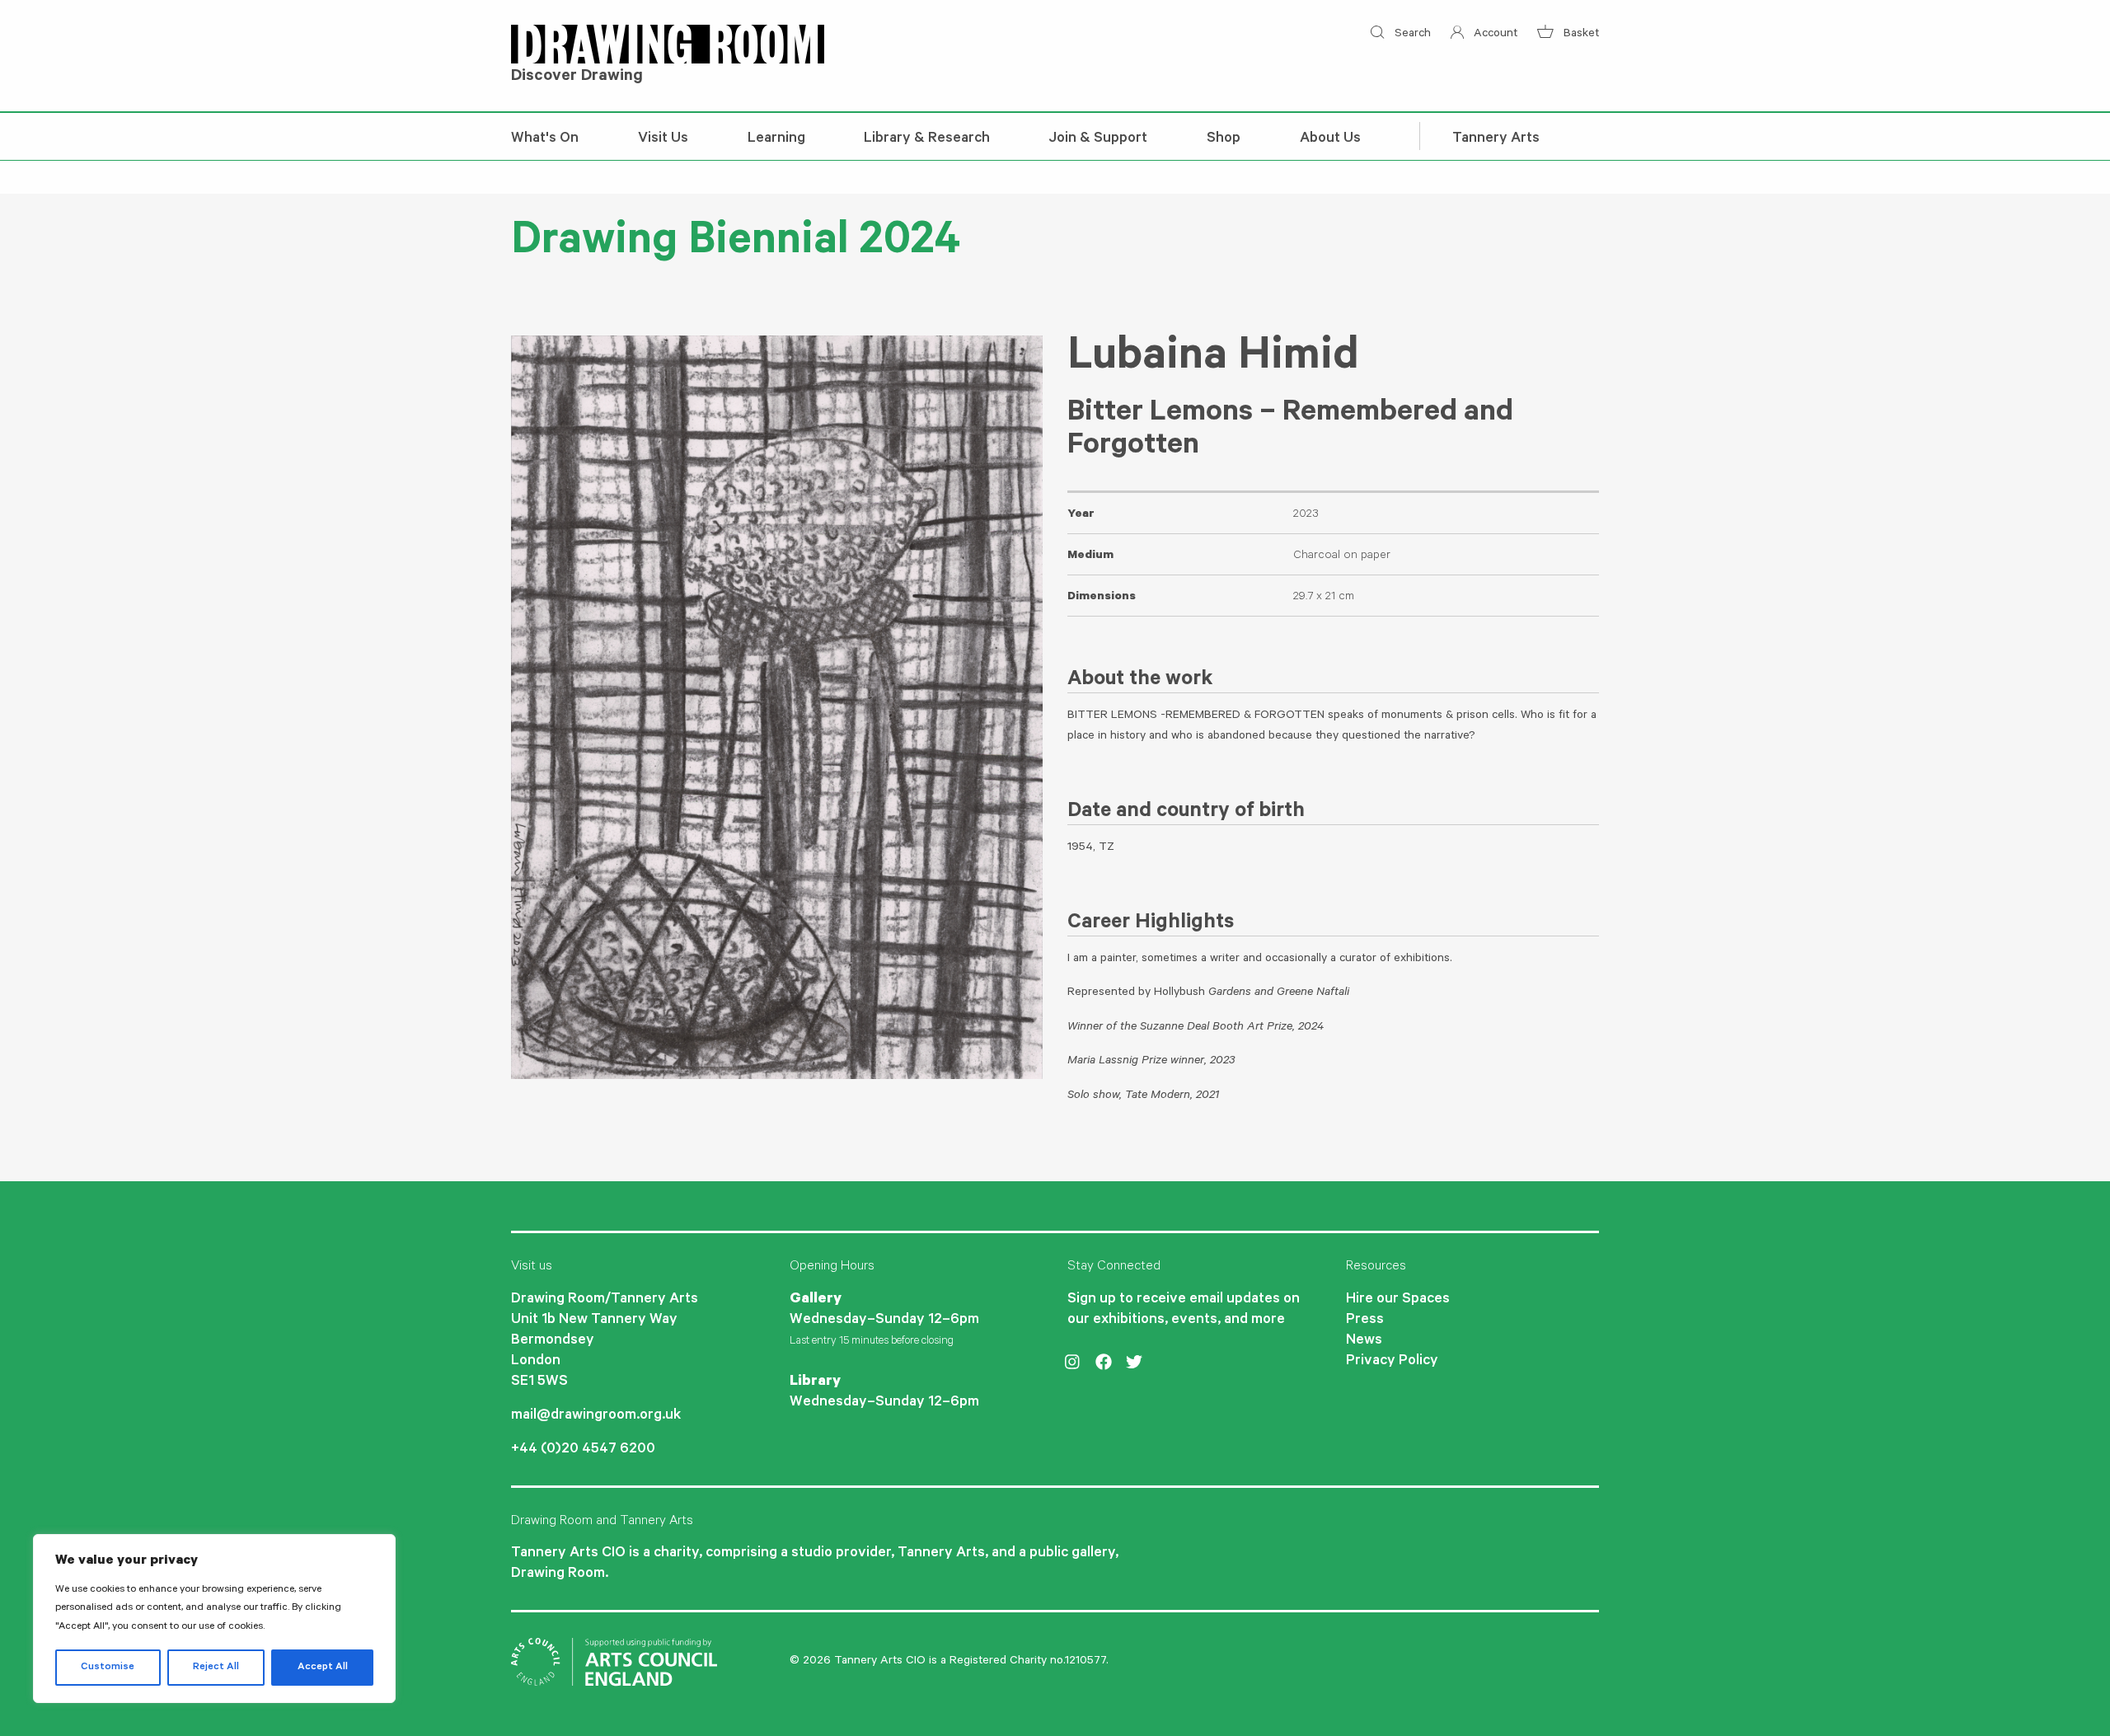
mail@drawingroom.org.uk (596, 1416)
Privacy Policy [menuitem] (1392, 1362)
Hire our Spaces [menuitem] (1398, 1300)
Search (1411, 35)
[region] (214, 1619)
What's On (545, 139)
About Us (1330, 139)
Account (1494, 35)
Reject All (216, 1668)
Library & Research (927, 139)
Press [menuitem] (1365, 1321)
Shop (1224, 139)
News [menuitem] (1364, 1341)
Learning (776, 139)
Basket (1580, 35)
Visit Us (663, 139)
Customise (108, 1668)
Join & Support (1098, 139)
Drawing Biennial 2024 (736, 245)
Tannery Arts (1496, 139)
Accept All (323, 1668)
